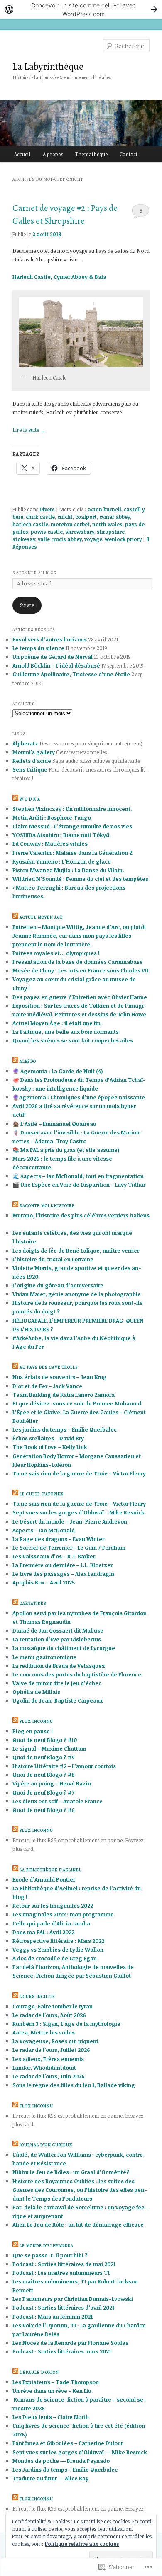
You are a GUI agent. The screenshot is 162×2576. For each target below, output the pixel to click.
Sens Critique (30, 769)
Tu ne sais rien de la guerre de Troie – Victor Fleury (79, 1473)
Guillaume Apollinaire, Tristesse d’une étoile (71, 674)
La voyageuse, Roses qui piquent (55, 2041)
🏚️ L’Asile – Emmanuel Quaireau (54, 1124)
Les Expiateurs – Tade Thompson (56, 2382)
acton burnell (104, 509)
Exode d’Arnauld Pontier (44, 1879)
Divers (47, 509)
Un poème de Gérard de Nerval (53, 657)
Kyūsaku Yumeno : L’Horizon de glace (62, 861)
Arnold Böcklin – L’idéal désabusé (56, 665)
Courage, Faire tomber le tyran (53, 2006)
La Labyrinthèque (48, 66)
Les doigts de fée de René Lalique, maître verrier (76, 1251)
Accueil (22, 154)
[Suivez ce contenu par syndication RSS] (15, 799)
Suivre (27, 605)
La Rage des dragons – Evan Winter (58, 1539)
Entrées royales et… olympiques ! (56, 953)
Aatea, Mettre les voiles (44, 2032)
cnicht (65, 517)
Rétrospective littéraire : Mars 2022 (58, 1941)
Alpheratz (25, 743)
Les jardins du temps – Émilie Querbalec (65, 1429)
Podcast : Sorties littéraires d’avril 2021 (63, 2308)
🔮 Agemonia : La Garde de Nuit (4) (58, 1071)
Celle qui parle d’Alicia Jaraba (51, 1923)
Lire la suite (29, 430)
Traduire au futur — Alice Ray (50, 2478)
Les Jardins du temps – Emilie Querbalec (65, 2470)
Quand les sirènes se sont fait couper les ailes (73, 1040)
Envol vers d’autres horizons (50, 639)
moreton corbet (70, 524)
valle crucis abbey (60, 539)
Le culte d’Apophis (42, 1494)
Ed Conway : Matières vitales (50, 844)
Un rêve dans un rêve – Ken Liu (52, 2391)
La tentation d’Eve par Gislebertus (57, 1639)
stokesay (24, 539)
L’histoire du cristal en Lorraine (53, 1259)
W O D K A (30, 799)
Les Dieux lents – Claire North (51, 2417)
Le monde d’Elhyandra (47, 2246)
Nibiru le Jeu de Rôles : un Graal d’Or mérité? (71, 2172)
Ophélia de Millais (36, 1692)
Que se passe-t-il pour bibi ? (50, 2255)
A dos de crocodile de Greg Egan (55, 1958)
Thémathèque (91, 154)
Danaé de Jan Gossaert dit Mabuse (58, 1630)
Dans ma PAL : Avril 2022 (43, 1932)
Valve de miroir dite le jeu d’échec (57, 1683)
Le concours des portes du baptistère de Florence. (78, 1674)
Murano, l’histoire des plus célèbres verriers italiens (81, 1215)
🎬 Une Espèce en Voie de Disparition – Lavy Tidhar (79, 1185)
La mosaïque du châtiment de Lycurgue (64, 1648)
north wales (107, 524)
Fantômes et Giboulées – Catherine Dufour (68, 2443)
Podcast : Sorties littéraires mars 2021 (62, 2351)
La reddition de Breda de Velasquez (59, 1666)
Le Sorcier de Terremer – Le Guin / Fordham (69, 1548)
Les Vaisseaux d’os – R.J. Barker (54, 1556)
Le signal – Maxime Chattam (49, 1749)
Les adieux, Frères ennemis (48, 2059)
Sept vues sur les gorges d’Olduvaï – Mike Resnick (79, 1512)
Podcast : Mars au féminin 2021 (53, 2317)
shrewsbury (80, 532)
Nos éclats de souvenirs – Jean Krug (60, 1377)
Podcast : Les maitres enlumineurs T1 (61, 2273)
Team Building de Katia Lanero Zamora (64, 1395)
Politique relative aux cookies (82, 2544)
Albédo (28, 1061)
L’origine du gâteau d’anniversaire (58, 1285)
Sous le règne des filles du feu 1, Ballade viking (74, 2085)
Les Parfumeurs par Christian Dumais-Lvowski (73, 2299)
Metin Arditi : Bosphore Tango (52, 818)
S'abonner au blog (34, 573)
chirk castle (40, 517)
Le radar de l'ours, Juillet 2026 (51, 2050)
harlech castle (30, 524)
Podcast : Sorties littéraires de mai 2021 (64, 2264)
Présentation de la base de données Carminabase (78, 962)
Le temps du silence (38, 648)
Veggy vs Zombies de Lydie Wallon (58, 1950)
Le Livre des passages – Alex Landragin (63, 1574)
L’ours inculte (37, 1997)
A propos (53, 154)
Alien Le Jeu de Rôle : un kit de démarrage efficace (78, 2225)
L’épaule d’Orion (39, 2372)
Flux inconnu (36, 1721)
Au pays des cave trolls (49, 1367)
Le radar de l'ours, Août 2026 (49, 2015)
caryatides (33, 1603)
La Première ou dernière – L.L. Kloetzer (63, 1565)
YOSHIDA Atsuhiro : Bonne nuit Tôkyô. (62, 835)
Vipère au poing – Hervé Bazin (52, 1783)
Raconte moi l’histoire (47, 1206)
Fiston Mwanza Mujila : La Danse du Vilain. (68, 870)
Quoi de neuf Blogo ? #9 (44, 1757)
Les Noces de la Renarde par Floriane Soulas (70, 2343)
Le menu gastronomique (44, 1657)
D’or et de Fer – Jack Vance (47, 1386)
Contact (129, 154)
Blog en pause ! (33, 1731)
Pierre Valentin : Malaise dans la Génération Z (72, 853)
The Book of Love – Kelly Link (50, 1447)
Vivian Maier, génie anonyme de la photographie (77, 1294)
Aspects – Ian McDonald (44, 1530)
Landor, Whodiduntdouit (44, 2068)
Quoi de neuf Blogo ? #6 (44, 1810)
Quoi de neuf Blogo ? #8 (44, 1775)
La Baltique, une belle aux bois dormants (66, 1032)
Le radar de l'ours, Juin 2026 (49, 2076)
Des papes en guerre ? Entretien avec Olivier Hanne (80, 997)
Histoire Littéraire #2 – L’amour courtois (64, 1766)
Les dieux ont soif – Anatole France (58, 1801)
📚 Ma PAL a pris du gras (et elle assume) (66, 1150)
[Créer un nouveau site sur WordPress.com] (81, 9)
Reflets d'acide (32, 761)
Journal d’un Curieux (46, 2145)
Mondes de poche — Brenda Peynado (61, 2461)
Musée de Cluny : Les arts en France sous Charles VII (80, 970)
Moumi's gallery (34, 752)
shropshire (111, 532)
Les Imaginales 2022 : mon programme (63, 1914)
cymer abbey (115, 517)
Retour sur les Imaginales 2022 (53, 1906)
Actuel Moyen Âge (41, 917)
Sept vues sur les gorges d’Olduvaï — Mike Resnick (80, 2452)
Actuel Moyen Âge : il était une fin (56, 1023)
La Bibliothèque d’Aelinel (50, 1870)
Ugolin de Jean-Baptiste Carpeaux (58, 1700)
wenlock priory (123, 539)
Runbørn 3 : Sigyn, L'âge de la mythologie (66, 2024)
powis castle (47, 532)
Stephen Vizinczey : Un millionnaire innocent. (72, 809)
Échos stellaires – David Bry (48, 1438)
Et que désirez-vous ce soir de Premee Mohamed (77, 1403)
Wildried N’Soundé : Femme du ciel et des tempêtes (80, 879)
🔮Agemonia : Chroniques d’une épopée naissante (79, 1097)
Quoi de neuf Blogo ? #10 (45, 1740)
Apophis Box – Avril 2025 (44, 1582)
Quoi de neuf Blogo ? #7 (43, 1792)
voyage (93, 539)
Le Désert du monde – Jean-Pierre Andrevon (70, 1521)
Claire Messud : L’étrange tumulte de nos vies (72, 826)
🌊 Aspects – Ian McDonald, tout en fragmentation (78, 1176)
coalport (86, 517)
